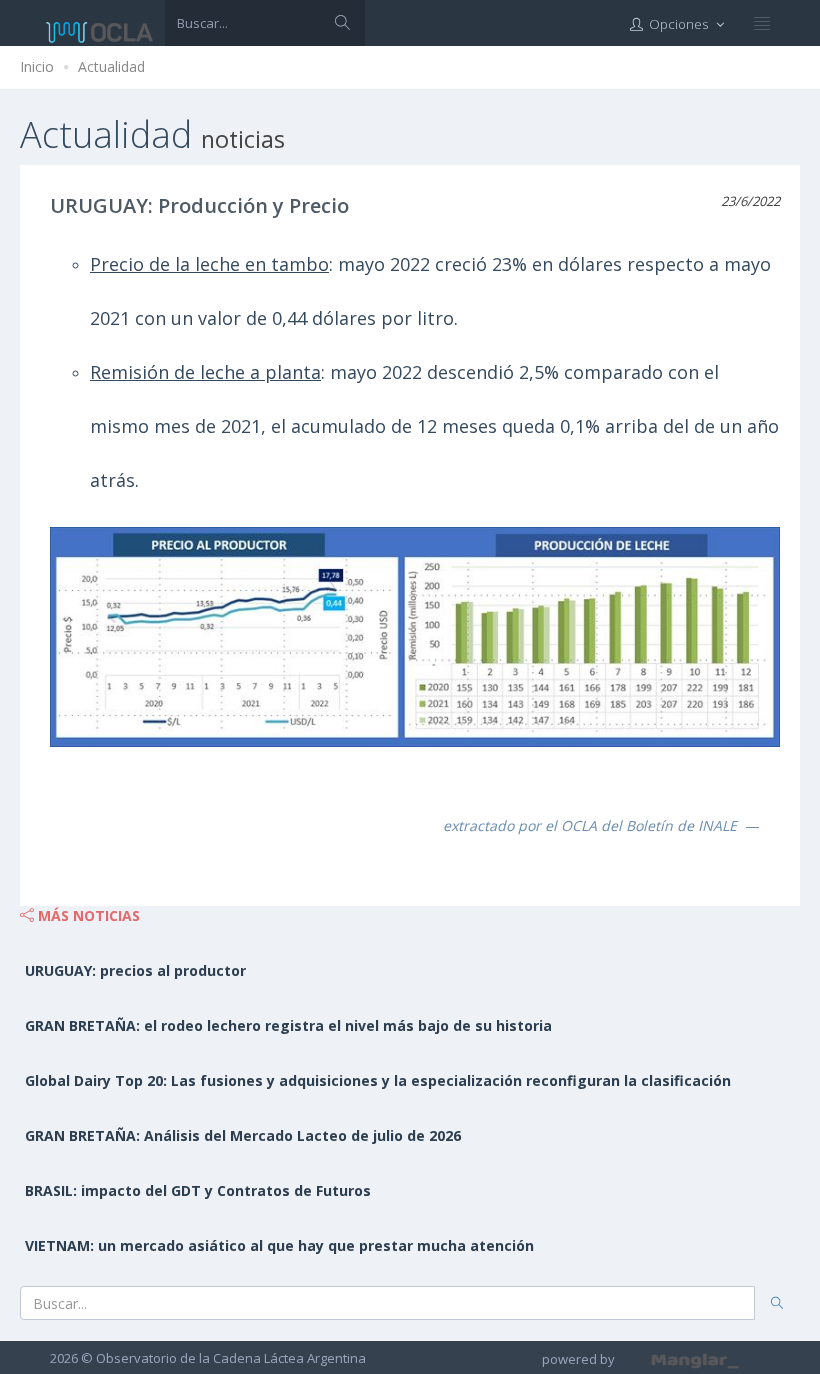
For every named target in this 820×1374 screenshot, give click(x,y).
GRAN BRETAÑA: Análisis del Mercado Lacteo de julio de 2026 (243, 1135)
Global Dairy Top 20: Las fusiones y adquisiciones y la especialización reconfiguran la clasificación (378, 1080)
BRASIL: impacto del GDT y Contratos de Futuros (198, 1190)
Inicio (37, 66)
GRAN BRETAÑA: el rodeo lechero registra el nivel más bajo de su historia (288, 1025)
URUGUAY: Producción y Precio (199, 205)
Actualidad (111, 66)
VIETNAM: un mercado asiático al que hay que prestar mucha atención (279, 1245)
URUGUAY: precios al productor (135, 970)
